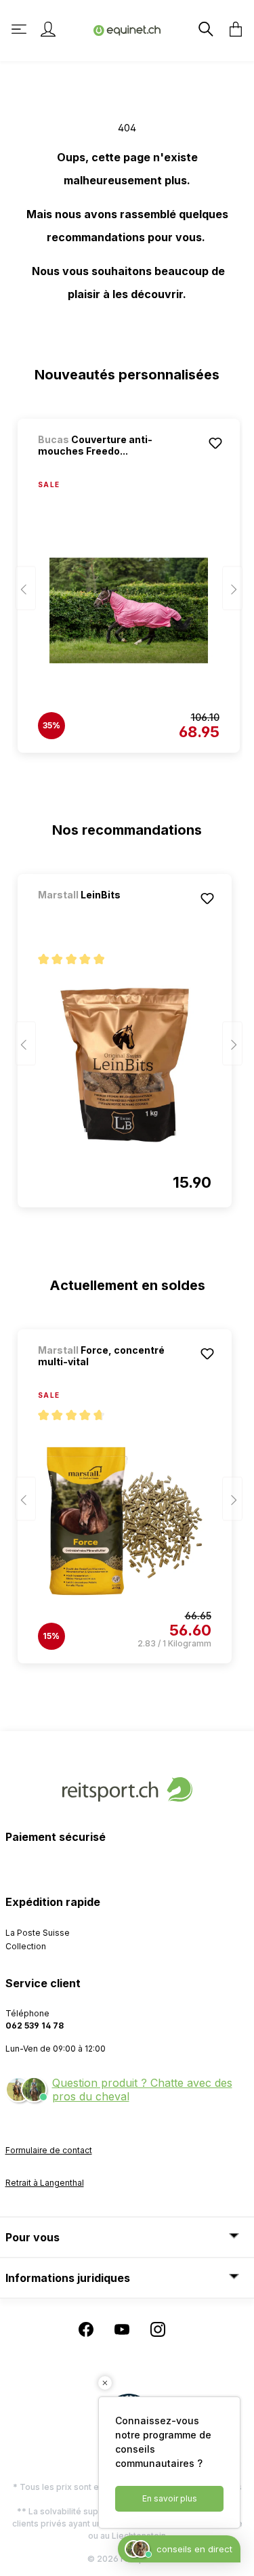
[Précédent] (26, 588)
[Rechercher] (205, 29)
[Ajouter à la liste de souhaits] (215, 443)
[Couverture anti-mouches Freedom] (129, 610)
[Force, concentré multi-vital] (125, 1521)
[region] (127, 579)
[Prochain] (232, 588)
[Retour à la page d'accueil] (127, 29)
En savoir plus (170, 2498)
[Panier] (232, 29)
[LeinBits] (109, 913)
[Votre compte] (48, 29)
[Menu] (20, 29)
